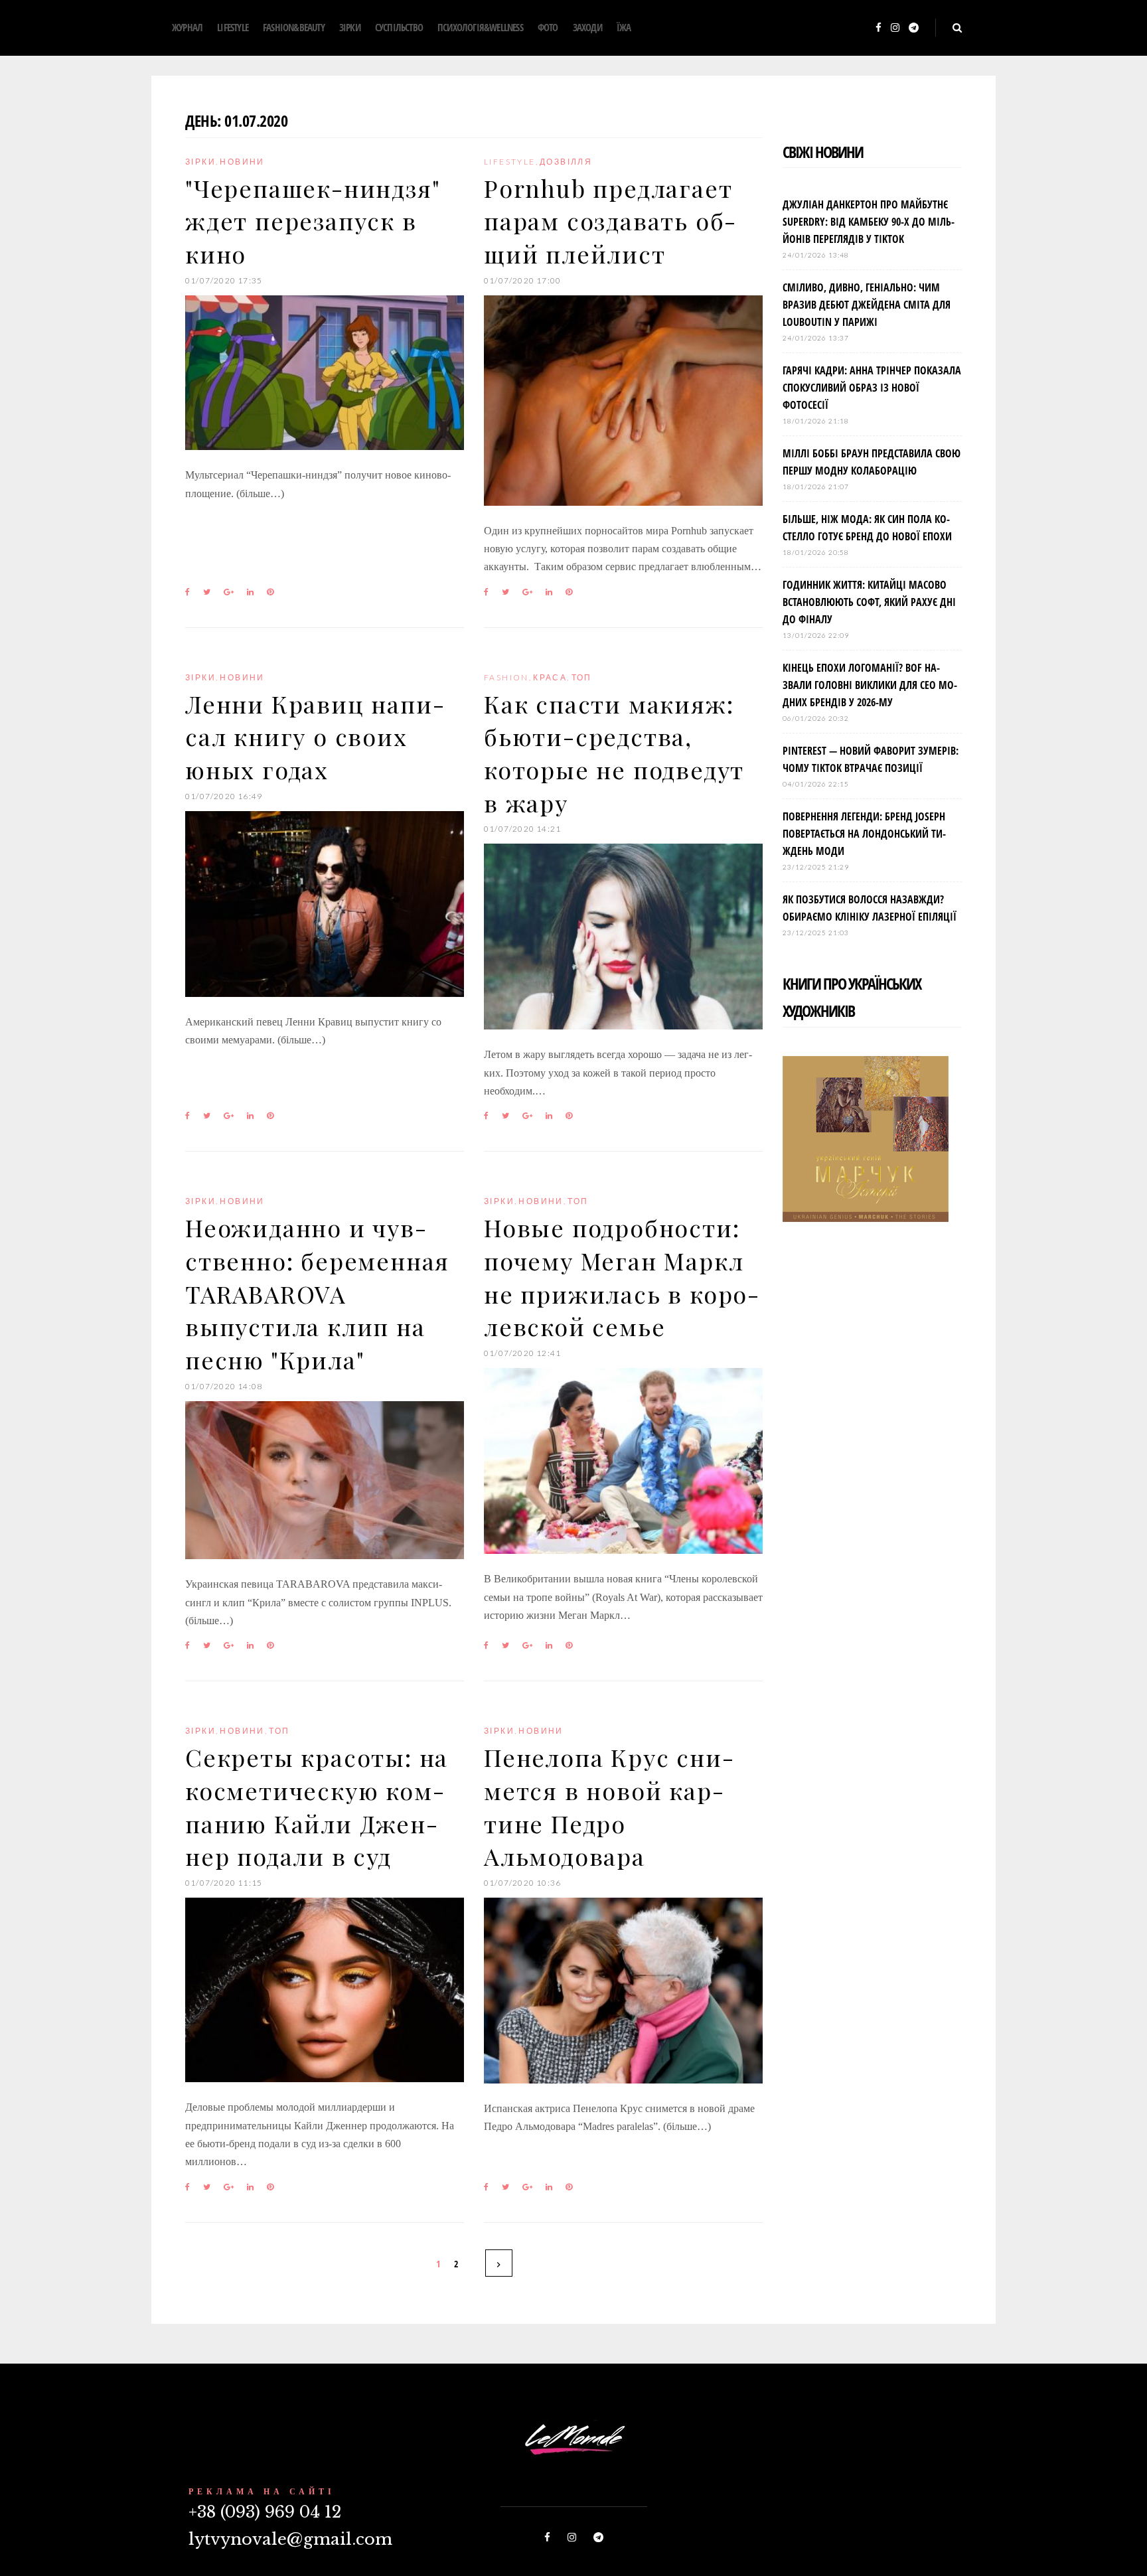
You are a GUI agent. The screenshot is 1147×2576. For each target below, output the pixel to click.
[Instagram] (895, 28)
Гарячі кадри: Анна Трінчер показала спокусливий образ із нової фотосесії (872, 388)
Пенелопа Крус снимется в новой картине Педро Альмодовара (609, 1806)
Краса (550, 677)
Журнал (187, 27)
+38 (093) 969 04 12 (265, 2512)
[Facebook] (879, 28)
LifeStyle (233, 27)
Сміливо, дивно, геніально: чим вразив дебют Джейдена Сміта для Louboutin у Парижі (867, 305)
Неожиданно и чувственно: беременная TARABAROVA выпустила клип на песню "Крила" (317, 1293)
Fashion (506, 677)
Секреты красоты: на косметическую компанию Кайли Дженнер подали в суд (317, 1806)
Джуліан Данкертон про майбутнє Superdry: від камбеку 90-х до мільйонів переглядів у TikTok (869, 222)
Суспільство (399, 27)
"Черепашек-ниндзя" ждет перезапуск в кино (312, 221)
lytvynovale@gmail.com (290, 2539)
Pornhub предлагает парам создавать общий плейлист (610, 221)
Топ (582, 677)
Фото (548, 27)
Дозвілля (566, 162)
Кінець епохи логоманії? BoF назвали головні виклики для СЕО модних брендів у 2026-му (870, 685)
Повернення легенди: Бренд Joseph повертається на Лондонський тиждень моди (864, 834)
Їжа (624, 27)
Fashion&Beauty (294, 27)
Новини (242, 162)
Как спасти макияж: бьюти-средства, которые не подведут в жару (614, 753)
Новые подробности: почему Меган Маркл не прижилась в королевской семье (621, 1277)
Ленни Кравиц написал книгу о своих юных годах (315, 736)
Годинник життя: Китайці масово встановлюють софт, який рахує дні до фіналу (869, 602)
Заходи (587, 27)
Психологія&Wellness (480, 27)
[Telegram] (914, 28)
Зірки (350, 27)
